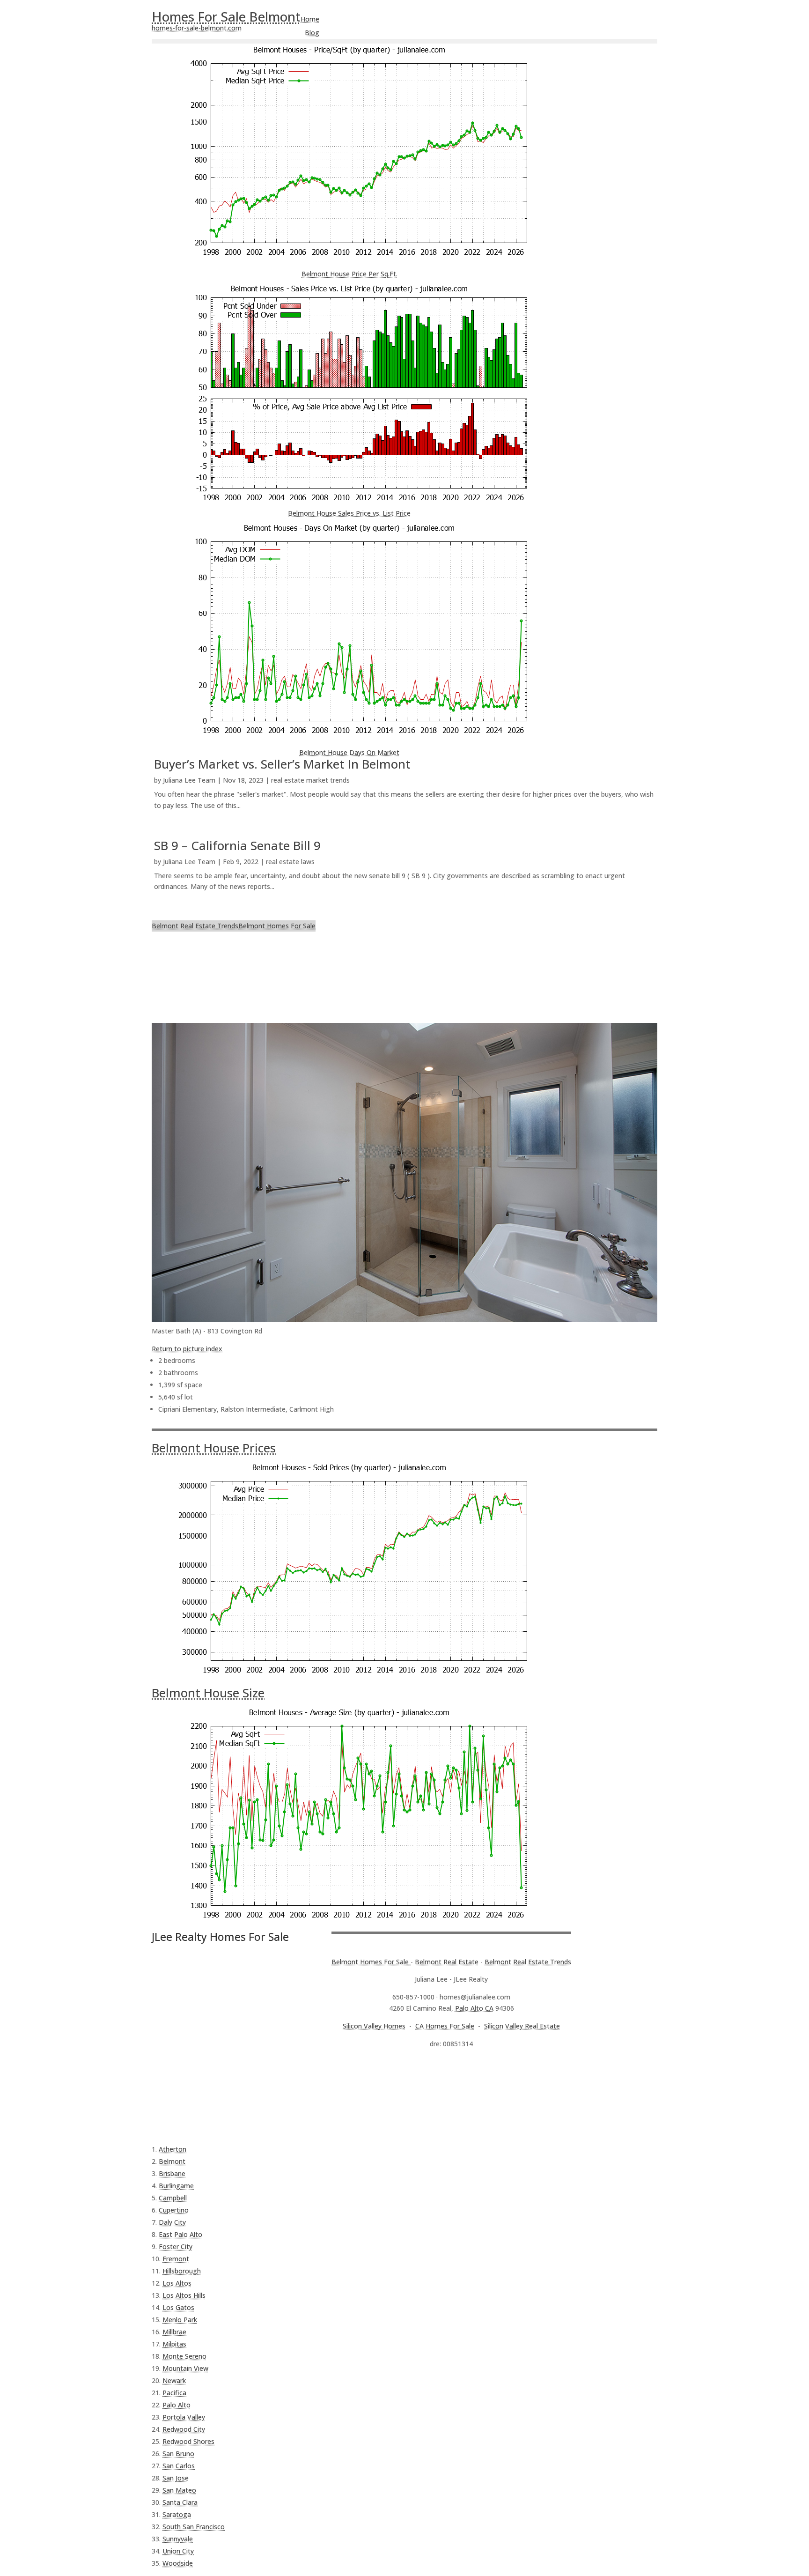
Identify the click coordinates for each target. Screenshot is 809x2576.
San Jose (176, 2478)
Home (310, 19)
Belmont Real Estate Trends (195, 926)
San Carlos (179, 2466)
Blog (312, 33)
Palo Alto (177, 2405)
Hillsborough (182, 2271)
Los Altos (177, 2283)
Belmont (172, 2161)
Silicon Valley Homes (374, 2026)
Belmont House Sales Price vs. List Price (349, 513)
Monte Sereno (184, 2356)
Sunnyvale (178, 2539)
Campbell (173, 2198)
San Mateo (179, 2490)
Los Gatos (178, 2307)
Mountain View (185, 2368)
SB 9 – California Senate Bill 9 (237, 845)
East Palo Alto (180, 2234)
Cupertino (174, 2210)
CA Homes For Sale (445, 2026)
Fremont (176, 2259)
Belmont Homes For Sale (277, 926)
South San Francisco (194, 2527)
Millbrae (174, 2332)
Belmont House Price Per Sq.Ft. (349, 274)
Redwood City (184, 2429)
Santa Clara (180, 2502)
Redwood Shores (188, 2441)
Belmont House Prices (214, 1448)
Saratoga (177, 2514)
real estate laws (290, 862)
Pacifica (174, 2393)
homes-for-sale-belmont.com (197, 28)
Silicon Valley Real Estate (522, 2026)
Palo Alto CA (474, 2008)
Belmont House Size (208, 1693)
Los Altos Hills (184, 2295)
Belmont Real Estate (447, 1962)
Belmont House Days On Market (349, 752)
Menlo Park (180, 2320)
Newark (174, 2380)
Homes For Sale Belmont (226, 16)
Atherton (173, 2149)
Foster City (176, 2247)
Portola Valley (184, 2417)
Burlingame (176, 2186)
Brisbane (172, 2173)
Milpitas (174, 2344)
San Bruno (178, 2454)
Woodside (178, 2563)
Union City (178, 2551)
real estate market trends (310, 780)
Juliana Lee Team (189, 780)
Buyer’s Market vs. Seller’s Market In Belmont (282, 764)
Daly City (172, 2222)
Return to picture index (187, 1349)
